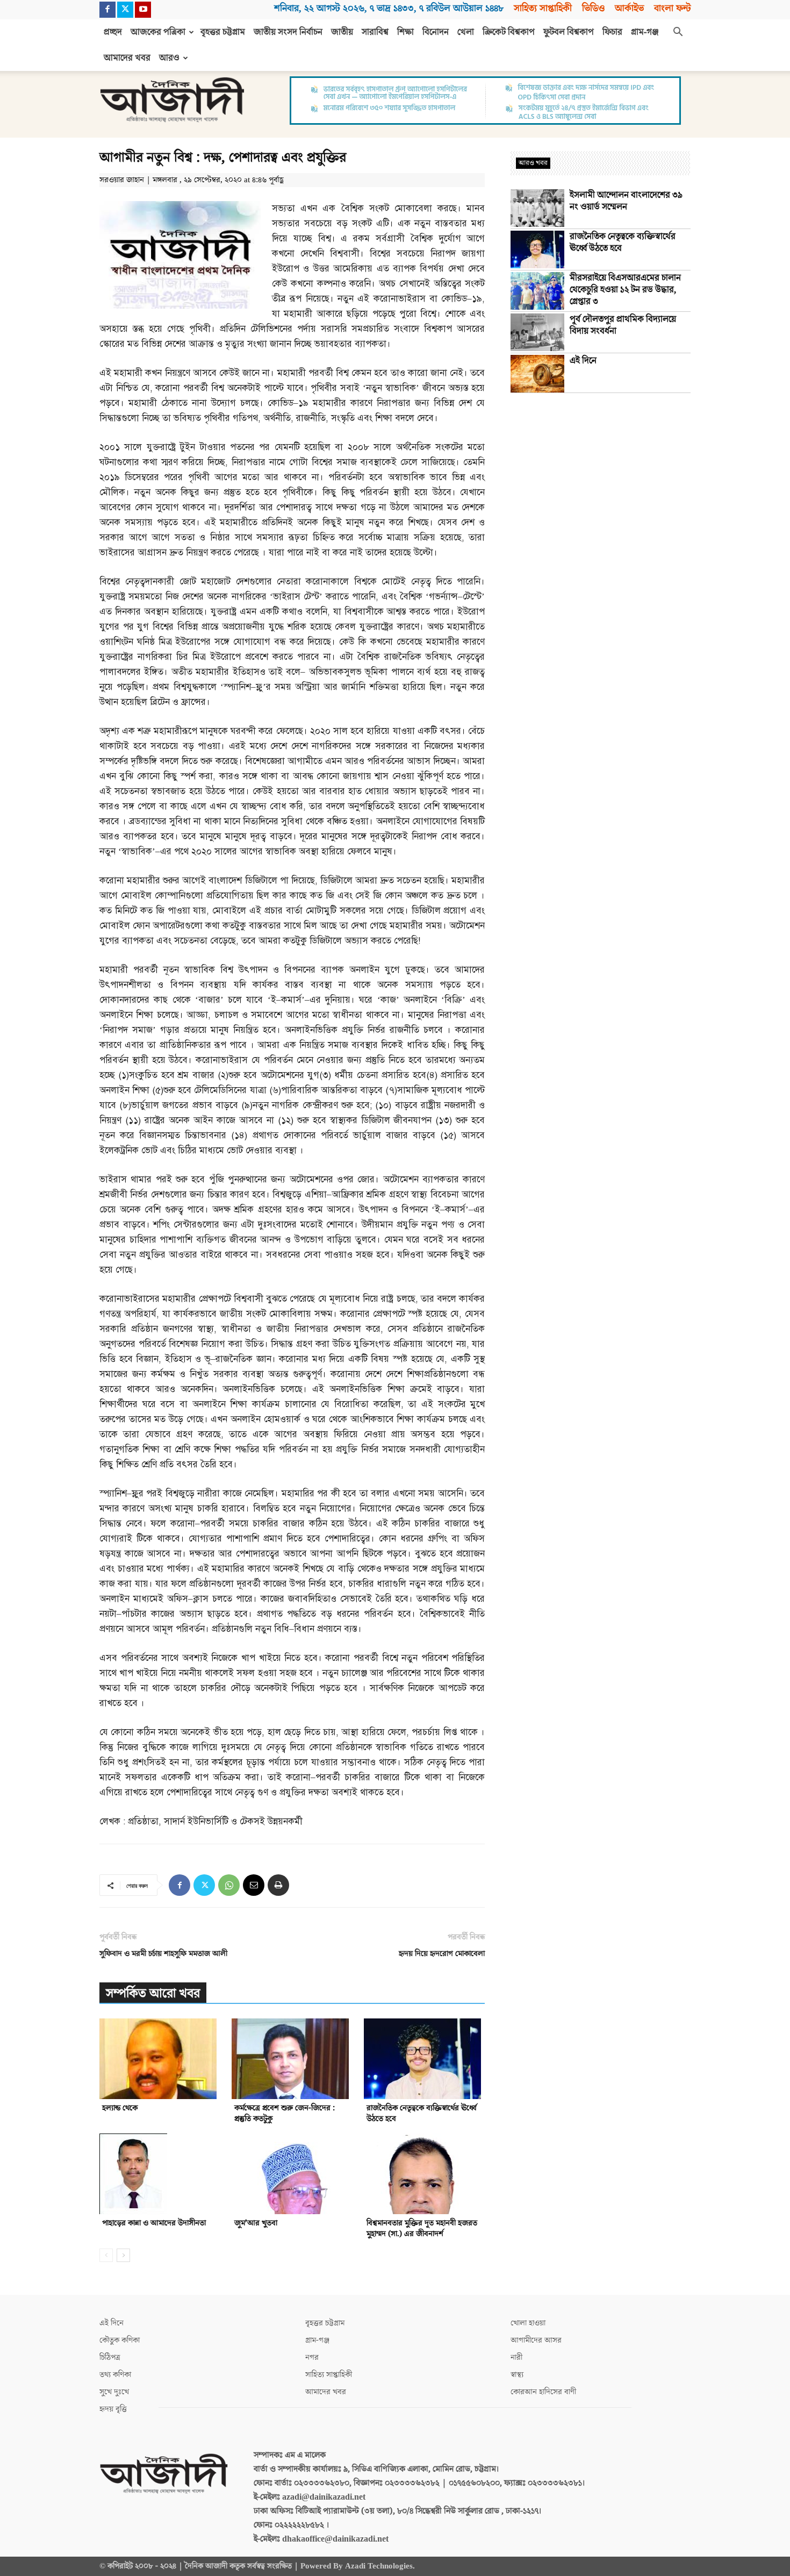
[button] (678, 33)
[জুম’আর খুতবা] (292, 2174)
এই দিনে (583, 361)
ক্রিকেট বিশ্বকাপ (509, 32)
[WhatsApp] (229, 1885)
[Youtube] (143, 10)
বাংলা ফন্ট (672, 8)
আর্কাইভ (629, 8)
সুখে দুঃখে (114, 2392)
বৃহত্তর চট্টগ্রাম (223, 32)
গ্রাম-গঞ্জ (645, 32)
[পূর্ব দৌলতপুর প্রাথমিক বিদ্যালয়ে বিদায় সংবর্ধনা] (537, 332)
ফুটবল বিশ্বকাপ (569, 32)
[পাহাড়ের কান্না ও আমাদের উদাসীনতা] (160, 2174)
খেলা (466, 32)
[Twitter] (125, 10)
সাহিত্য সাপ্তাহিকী (543, 8)
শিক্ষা (405, 32)
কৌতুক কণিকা (120, 2340)
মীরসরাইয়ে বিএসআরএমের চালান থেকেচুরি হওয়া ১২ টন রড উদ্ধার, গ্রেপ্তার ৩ (625, 290)
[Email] (254, 1885)
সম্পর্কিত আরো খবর (153, 1993)
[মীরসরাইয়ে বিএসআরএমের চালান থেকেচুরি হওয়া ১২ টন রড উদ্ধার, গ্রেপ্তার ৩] (537, 291)
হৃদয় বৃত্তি (113, 2409)
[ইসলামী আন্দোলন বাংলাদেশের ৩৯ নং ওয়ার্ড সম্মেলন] (537, 208)
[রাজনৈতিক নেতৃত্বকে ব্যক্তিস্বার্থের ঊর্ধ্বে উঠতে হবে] (424, 2059)
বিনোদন (436, 32)
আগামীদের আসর (536, 2340)
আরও (169, 58)
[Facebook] (107, 10)
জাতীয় (342, 32)
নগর (312, 2357)
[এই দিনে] (537, 374)
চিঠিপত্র (110, 2357)
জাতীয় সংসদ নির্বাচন (288, 32)
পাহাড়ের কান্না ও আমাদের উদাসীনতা (154, 2223)
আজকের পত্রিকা (158, 32)
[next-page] (123, 2255)
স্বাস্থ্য (517, 2375)
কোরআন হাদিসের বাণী (543, 2392)
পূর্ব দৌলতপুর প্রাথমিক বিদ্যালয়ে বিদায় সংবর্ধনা (623, 325)
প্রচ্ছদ (113, 32)
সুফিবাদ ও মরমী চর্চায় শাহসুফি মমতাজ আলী (163, 1954)
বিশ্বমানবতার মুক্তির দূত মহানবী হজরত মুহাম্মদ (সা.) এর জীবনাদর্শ (422, 2228)
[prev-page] (106, 2255)
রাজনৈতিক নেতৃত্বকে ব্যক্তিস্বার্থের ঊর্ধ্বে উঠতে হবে (422, 2113)
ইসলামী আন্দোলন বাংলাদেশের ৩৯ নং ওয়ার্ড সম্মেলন (626, 201)
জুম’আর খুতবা (256, 2223)
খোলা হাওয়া (528, 2323)
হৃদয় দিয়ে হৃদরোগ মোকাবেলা (442, 1954)
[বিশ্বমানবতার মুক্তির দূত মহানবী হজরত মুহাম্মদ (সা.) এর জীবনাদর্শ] (424, 2174)
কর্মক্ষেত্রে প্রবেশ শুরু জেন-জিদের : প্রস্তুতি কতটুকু (285, 2113)
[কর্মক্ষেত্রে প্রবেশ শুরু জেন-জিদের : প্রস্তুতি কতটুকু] (292, 2059)
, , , (389, 8)
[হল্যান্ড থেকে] (160, 2059)
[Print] (278, 1885)
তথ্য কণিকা (115, 2375)
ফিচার (612, 32)
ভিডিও (593, 8)
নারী (516, 2357)
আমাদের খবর (127, 58)
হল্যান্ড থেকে (120, 2108)
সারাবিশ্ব (375, 32)
